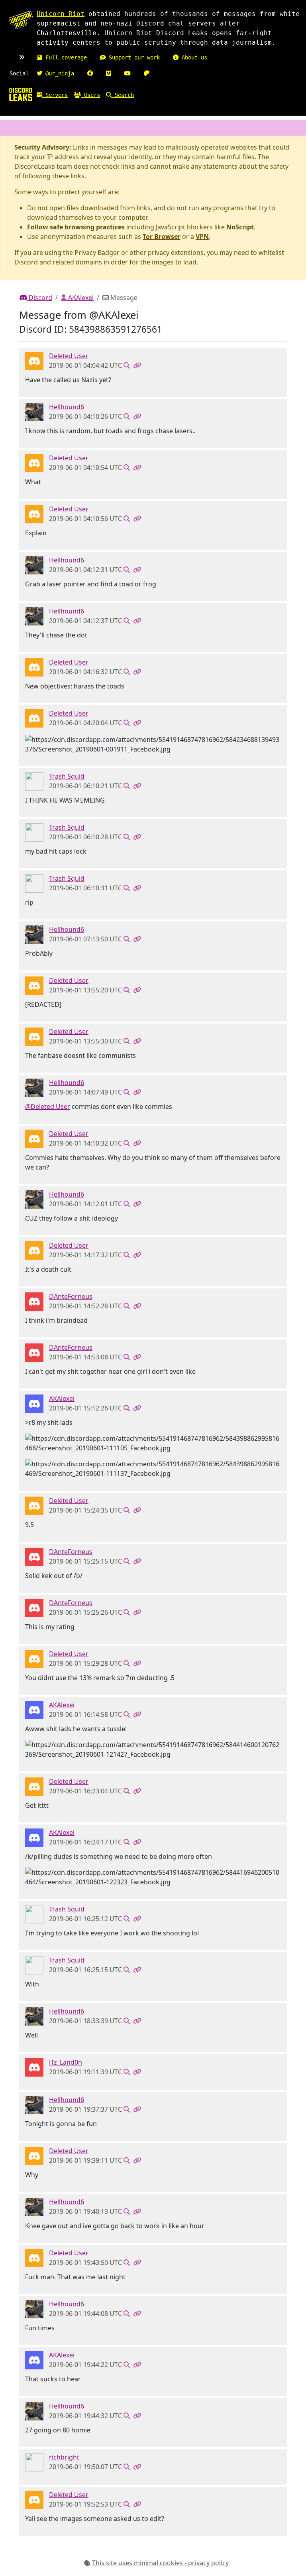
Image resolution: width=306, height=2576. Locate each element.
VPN (202, 237)
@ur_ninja (58, 73)
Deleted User (69, 356)
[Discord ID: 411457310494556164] (34, 2067)
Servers (55, 95)
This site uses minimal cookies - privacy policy (160, 2563)
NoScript (240, 227)
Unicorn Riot (61, 14)
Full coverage (65, 57)
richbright (64, 2457)
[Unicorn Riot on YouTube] (127, 73)
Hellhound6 (67, 407)
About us (193, 57)
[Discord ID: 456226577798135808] (34, 361)
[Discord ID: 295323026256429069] (34, 1301)
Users (90, 95)
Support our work (133, 57)
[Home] (21, 94)
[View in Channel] (127, 365)
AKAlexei (80, 298)
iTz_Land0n (66, 2062)
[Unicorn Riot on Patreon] (147, 73)
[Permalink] (137, 365)
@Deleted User (48, 1107)
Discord (40, 298)
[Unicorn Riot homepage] (21, 20)
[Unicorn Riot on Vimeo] (109, 73)
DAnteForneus (71, 1296)
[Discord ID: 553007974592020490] (34, 1403)
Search (123, 95)
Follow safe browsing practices (76, 227)
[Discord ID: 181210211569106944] (34, 781)
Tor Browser (162, 237)
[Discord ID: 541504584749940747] (34, 412)
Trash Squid (67, 776)
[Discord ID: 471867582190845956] (34, 2462)
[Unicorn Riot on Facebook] (90, 73)
